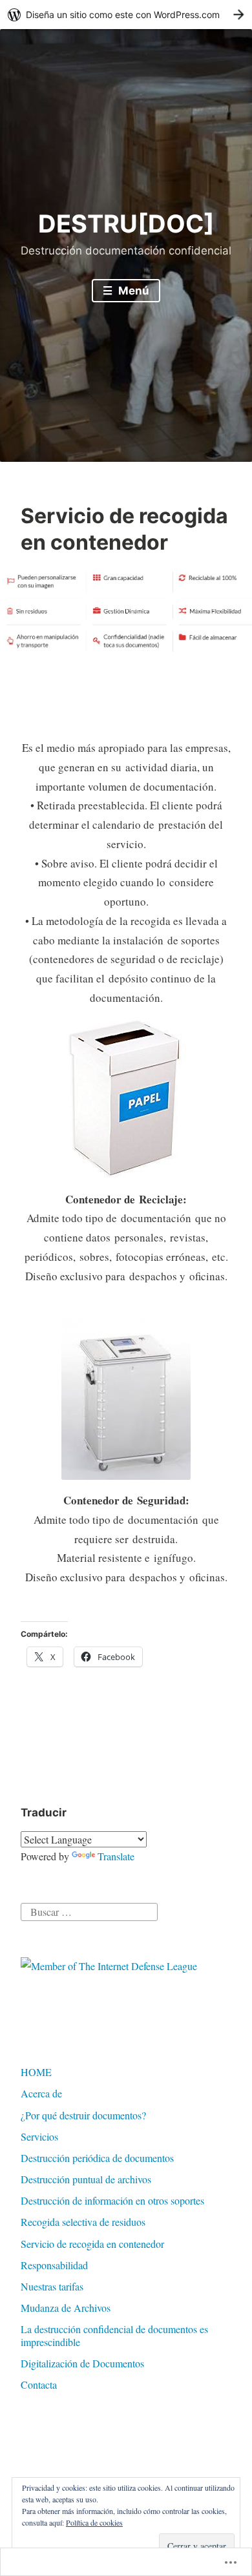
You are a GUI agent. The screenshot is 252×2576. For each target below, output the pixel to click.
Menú (132, 291)
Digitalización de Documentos (82, 2363)
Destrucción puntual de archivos (86, 2179)
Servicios (39, 2136)
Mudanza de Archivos (66, 2308)
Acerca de (41, 2093)
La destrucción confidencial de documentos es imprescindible (114, 2335)
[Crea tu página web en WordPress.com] (126, 15)
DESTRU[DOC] (126, 223)
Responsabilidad (54, 2265)
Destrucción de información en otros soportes (112, 2200)
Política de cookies (94, 2522)
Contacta (39, 2384)
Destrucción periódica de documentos (97, 2158)
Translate (116, 1856)
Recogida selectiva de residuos (83, 2222)
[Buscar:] (89, 1910)
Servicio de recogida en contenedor (92, 2244)
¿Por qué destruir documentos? (83, 2115)
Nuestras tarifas (52, 2286)
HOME (36, 2072)
